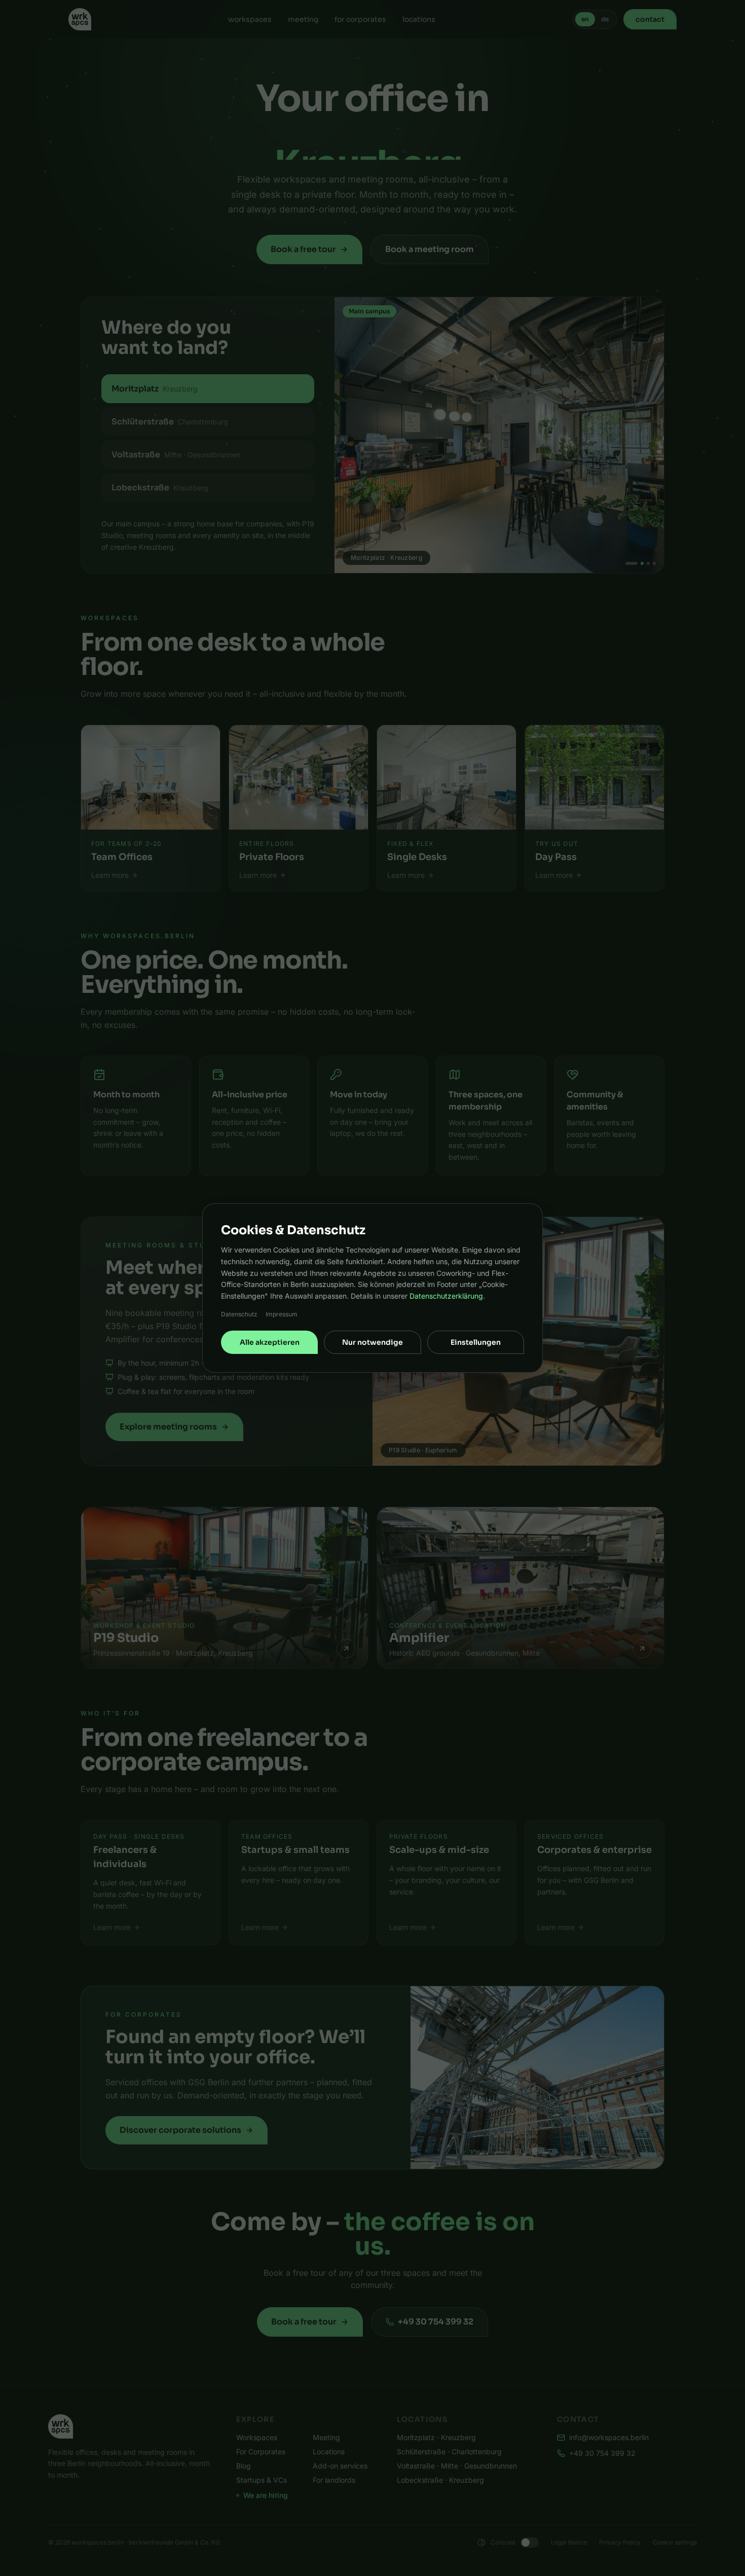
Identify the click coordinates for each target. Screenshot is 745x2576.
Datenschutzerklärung (446, 1296)
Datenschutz (239, 1314)
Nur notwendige (372, 1342)
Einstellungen (476, 1342)
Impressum (282, 1314)
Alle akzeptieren (270, 1342)
